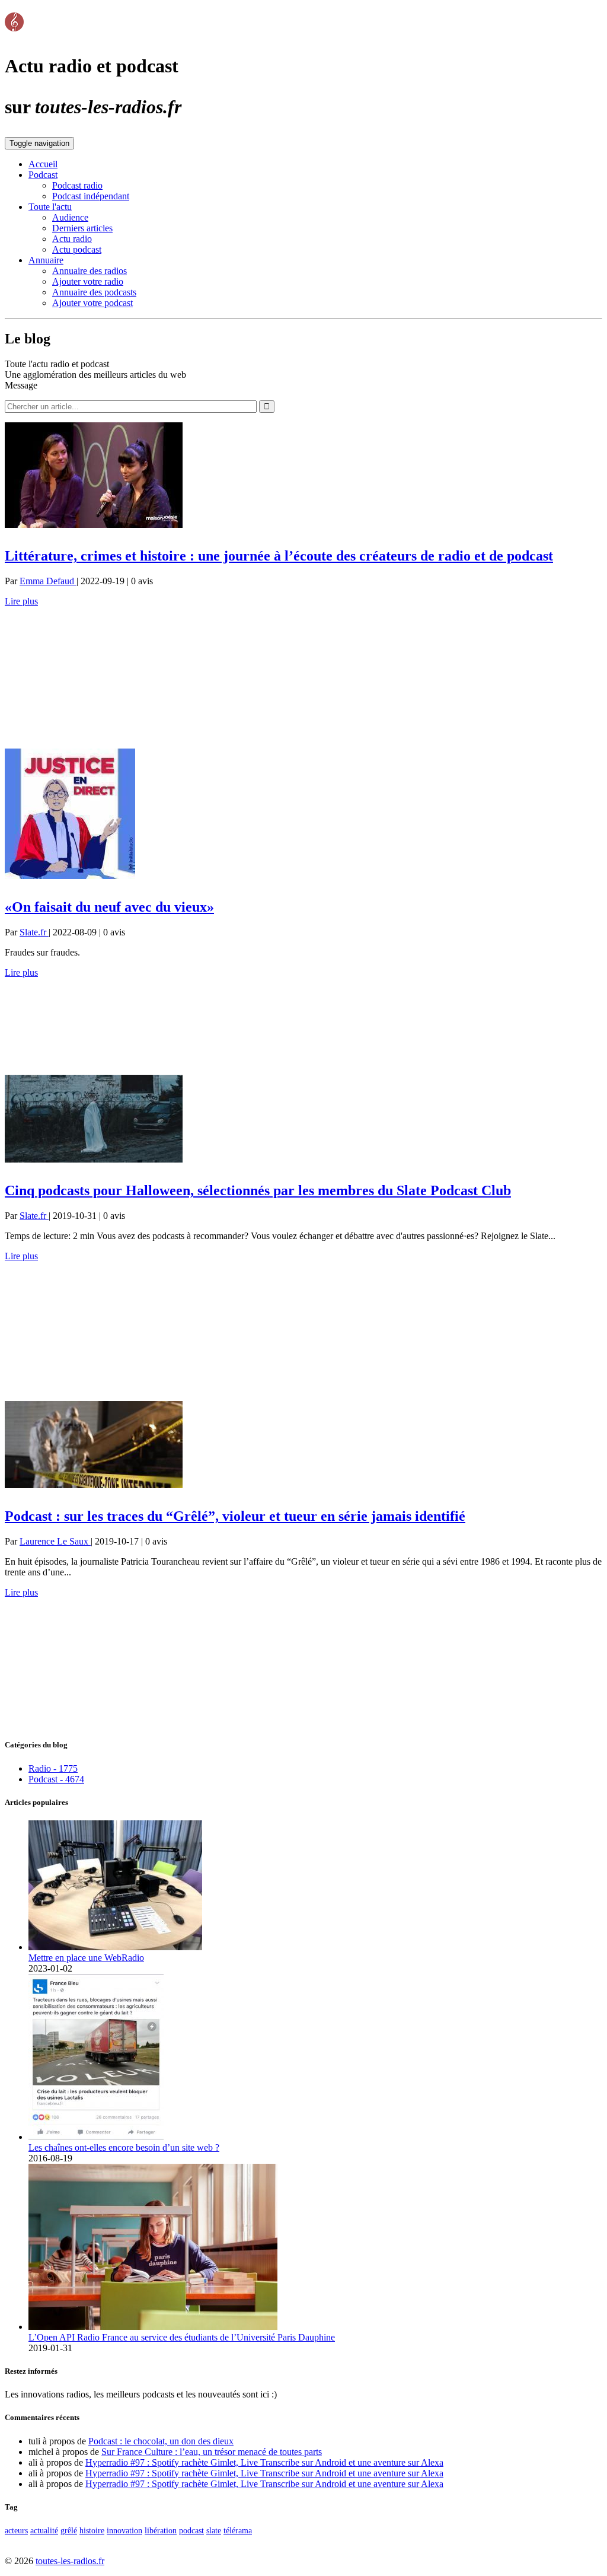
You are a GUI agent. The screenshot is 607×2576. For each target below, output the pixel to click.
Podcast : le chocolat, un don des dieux (161, 2441)
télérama (238, 2530)
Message (21, 385)
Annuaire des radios (90, 271)
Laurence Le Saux (55, 1541)
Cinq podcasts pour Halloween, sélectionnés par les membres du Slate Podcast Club (258, 1190)
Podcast (43, 175)
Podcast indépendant (91, 196)
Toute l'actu (50, 207)
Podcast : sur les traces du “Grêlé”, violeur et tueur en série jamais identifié (235, 1516)
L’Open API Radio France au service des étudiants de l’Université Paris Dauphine (182, 2337)
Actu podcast (77, 249)
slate (214, 2530)
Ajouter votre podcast (92, 303)
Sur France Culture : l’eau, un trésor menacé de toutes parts (212, 2452)
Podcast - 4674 (56, 1779)
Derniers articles (82, 228)
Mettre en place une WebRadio (86, 1958)
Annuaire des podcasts (94, 292)
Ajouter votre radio (88, 281)
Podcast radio (77, 185)
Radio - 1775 (53, 1768)
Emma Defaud (48, 581)
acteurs (16, 2530)
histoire (92, 2530)
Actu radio (72, 239)
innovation (124, 2530)
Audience (70, 217)
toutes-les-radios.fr (70, 2561)
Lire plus (21, 601)
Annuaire (46, 260)
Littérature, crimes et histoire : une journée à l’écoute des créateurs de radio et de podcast (279, 556)
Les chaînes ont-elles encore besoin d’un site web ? (124, 2147)
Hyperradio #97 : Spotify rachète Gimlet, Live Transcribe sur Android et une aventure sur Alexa (264, 2462)
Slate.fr (34, 932)
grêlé (69, 2530)
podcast (191, 2530)
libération (161, 2530)
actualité (44, 2530)
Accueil (43, 164)
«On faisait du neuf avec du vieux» (109, 907)
